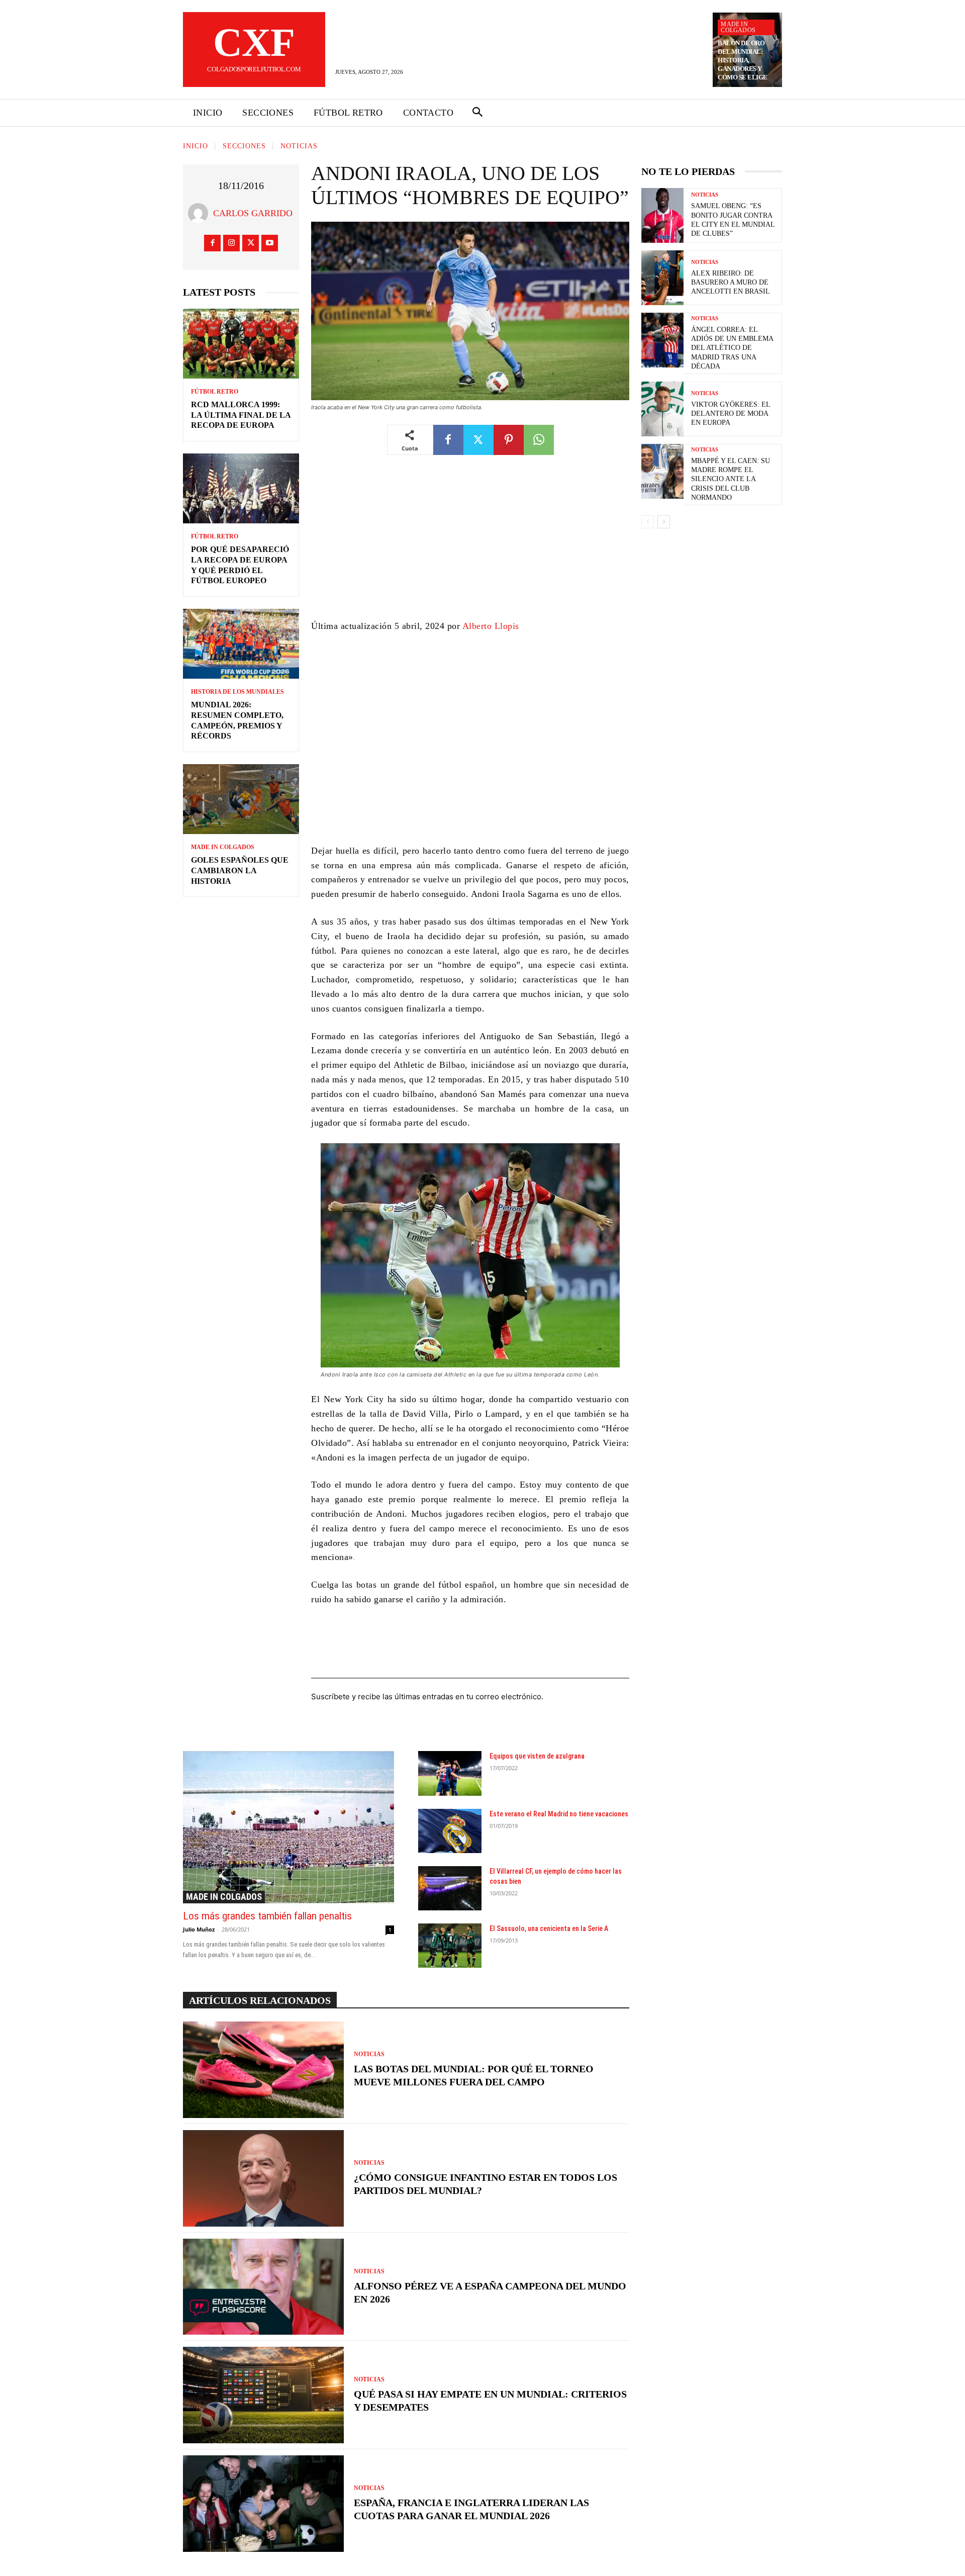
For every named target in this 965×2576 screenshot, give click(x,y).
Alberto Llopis (491, 626)
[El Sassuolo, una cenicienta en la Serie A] (450, 1946)
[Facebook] (212, 243)
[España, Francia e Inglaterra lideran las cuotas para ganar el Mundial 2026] (263, 2504)
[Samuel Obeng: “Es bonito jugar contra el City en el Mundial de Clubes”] (662, 215)
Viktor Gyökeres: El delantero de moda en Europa (731, 413)
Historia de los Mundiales (237, 692)
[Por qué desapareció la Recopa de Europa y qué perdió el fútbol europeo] (241, 488)
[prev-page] (648, 522)
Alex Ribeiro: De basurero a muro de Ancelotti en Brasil (731, 282)
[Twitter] (251, 243)
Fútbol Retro (215, 392)
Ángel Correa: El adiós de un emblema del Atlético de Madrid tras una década (732, 348)
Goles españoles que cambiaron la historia (240, 870)
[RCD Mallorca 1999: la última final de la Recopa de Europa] (241, 344)
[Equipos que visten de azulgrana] (450, 1773)
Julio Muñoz (199, 1929)
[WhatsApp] (539, 440)
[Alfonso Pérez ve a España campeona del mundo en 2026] (263, 2287)
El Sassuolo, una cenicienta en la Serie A (549, 1928)
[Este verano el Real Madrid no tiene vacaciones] (450, 1831)
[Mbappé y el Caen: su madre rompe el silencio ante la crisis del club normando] (662, 471)
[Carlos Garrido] (201, 213)
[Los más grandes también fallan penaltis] (288, 1827)
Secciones (244, 146)
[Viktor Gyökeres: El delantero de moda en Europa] (662, 409)
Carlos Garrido (253, 213)
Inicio (196, 146)
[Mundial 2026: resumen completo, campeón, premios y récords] (241, 644)
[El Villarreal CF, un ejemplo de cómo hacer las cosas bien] (450, 1888)
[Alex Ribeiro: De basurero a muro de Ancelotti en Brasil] (662, 278)
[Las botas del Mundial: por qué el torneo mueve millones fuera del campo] (263, 2070)
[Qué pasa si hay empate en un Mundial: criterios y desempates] (263, 2395)
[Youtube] (270, 243)
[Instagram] (231, 243)
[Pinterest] (509, 440)
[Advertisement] (470, 544)
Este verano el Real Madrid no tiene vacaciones (559, 1814)
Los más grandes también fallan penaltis (267, 1916)
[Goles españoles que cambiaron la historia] (241, 799)
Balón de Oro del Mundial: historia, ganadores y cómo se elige (743, 60)
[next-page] (664, 522)
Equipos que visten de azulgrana (537, 1756)
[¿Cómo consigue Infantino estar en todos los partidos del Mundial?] (263, 2178)
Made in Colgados (738, 27)
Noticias (299, 146)
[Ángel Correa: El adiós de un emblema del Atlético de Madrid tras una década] (662, 340)
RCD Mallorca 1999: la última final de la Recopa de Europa (241, 415)
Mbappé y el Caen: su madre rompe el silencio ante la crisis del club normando (731, 479)
